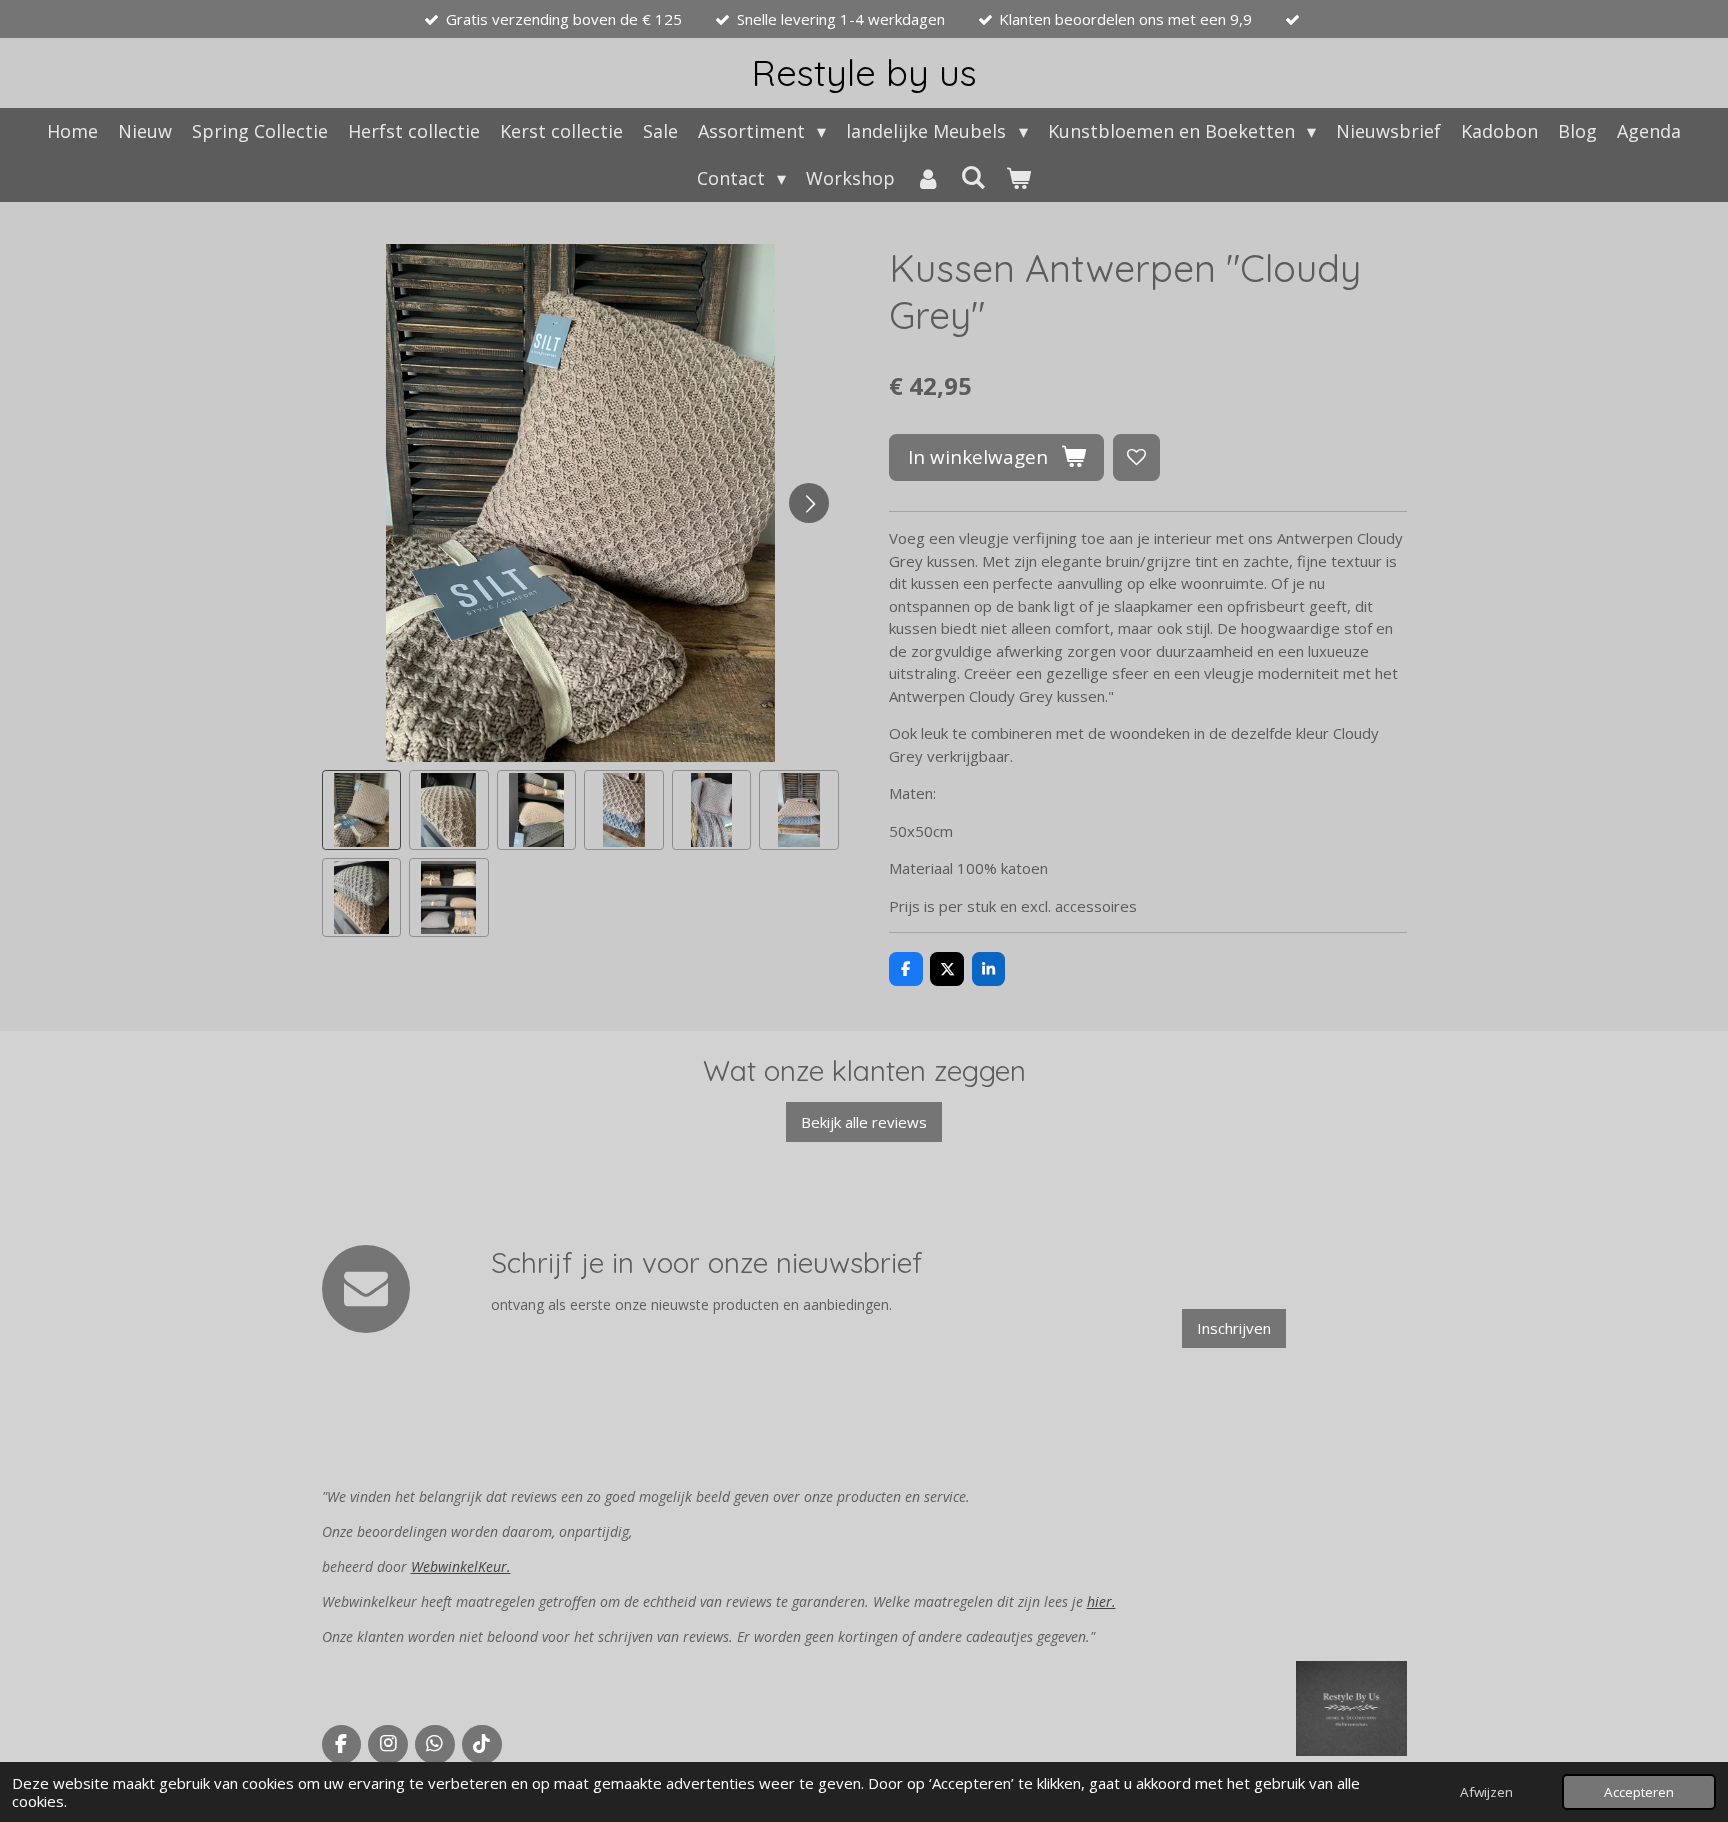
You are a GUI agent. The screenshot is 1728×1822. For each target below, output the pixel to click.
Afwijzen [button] (1486, 1792)
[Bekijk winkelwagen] (1018, 178)
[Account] (927, 178)
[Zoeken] (973, 177)
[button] (362, 810)
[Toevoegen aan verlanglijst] (1136, 457)
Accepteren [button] (1639, 1792)
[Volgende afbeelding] (809, 503)
